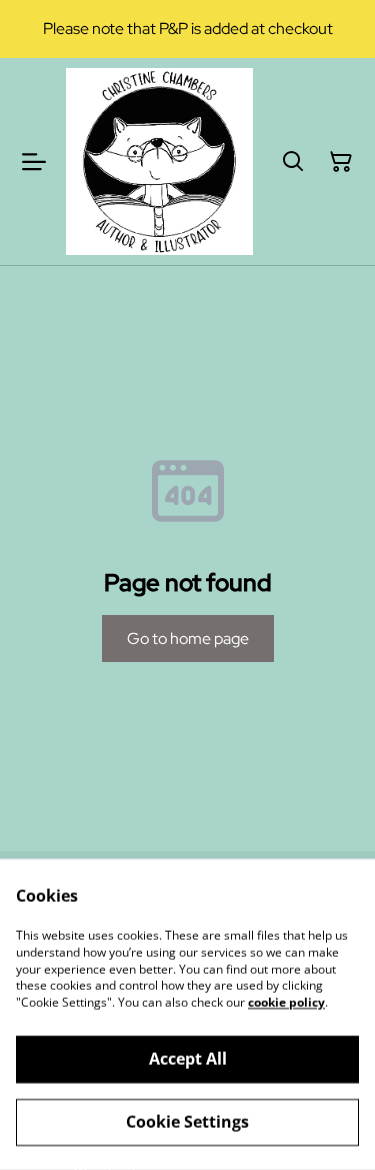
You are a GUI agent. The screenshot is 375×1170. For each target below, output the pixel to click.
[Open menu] (34, 162)
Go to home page (188, 638)
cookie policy (286, 1002)
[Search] (293, 162)
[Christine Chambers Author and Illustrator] (159, 161)
